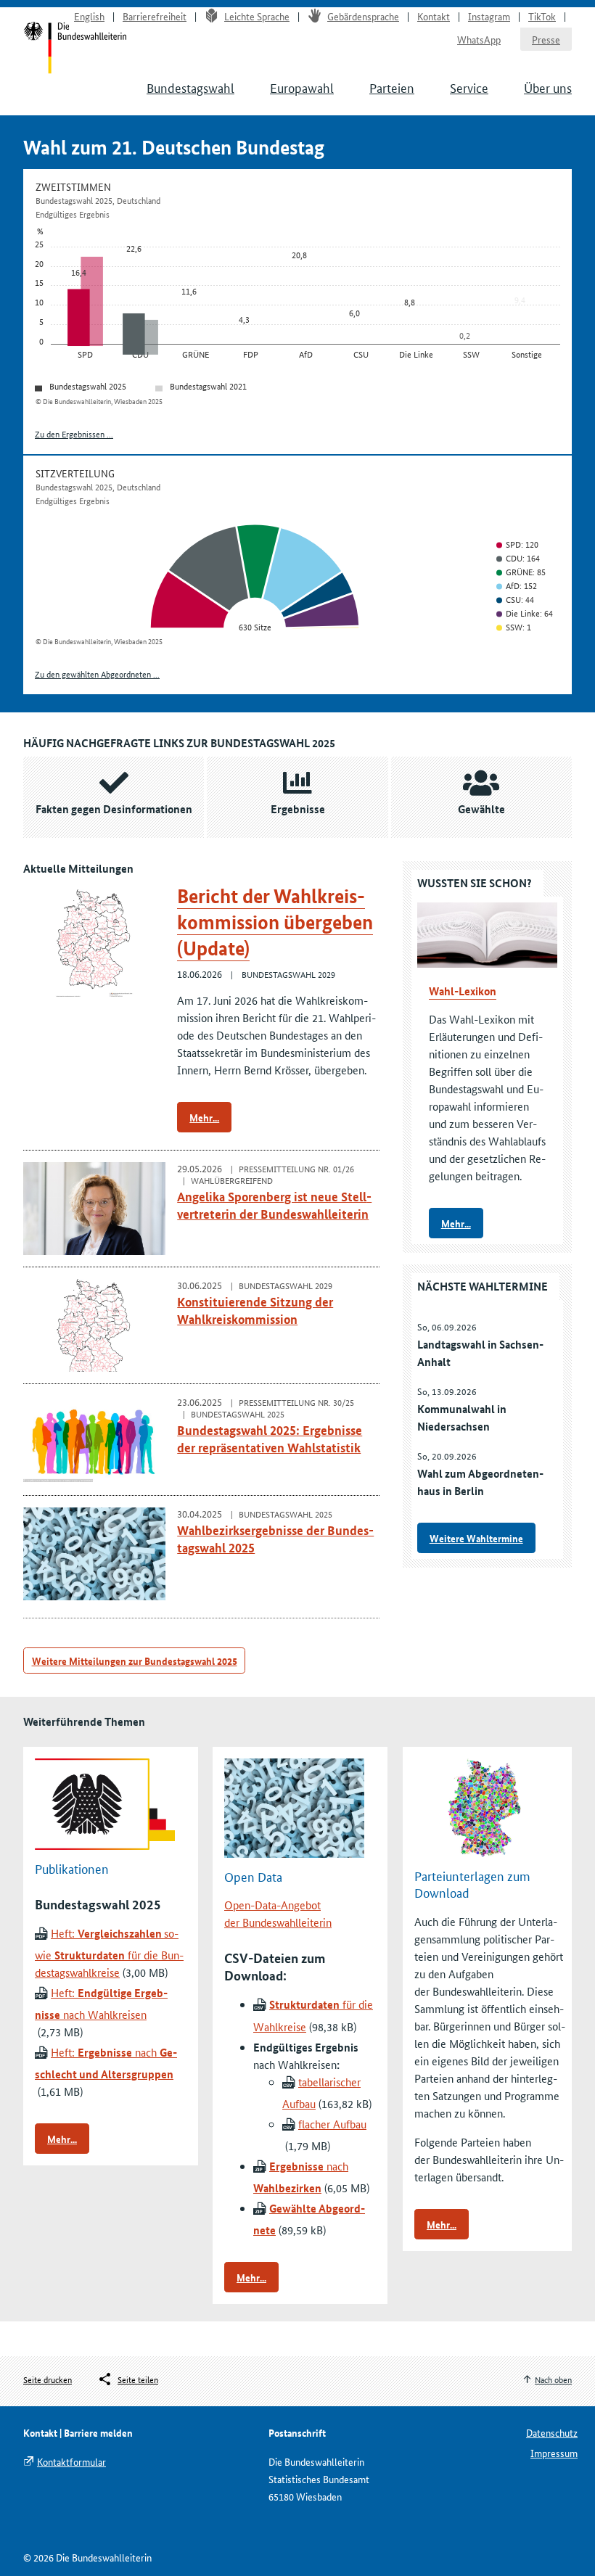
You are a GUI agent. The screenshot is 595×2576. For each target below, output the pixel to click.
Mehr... (204, 1117)
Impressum (554, 2453)
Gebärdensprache (363, 16)
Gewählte (481, 809)
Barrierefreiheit (155, 16)
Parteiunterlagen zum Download (472, 1884)
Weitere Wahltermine (476, 1538)
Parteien (392, 87)
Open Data (253, 1875)
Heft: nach (106, 2063)
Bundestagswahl (190, 87)
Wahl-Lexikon (463, 991)
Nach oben (553, 2379)
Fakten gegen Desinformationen (114, 809)
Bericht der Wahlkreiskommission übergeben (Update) (275, 922)
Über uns (548, 87)
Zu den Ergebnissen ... (74, 433)
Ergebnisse (298, 809)
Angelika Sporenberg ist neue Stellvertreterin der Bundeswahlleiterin (274, 1205)
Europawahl (302, 87)
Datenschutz (552, 2432)
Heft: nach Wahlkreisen (101, 2003)
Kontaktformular (71, 2461)
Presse (546, 39)
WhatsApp (479, 39)
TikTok (542, 16)
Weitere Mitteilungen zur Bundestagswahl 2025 (135, 1661)
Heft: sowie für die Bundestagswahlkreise (109, 1952)
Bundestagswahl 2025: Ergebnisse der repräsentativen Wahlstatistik (270, 1439)
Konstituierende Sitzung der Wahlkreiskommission (255, 1310)
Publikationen (72, 1867)
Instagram (489, 16)
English (89, 16)
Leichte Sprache (257, 16)
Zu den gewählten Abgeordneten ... (97, 674)
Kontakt (434, 16)
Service (469, 87)
